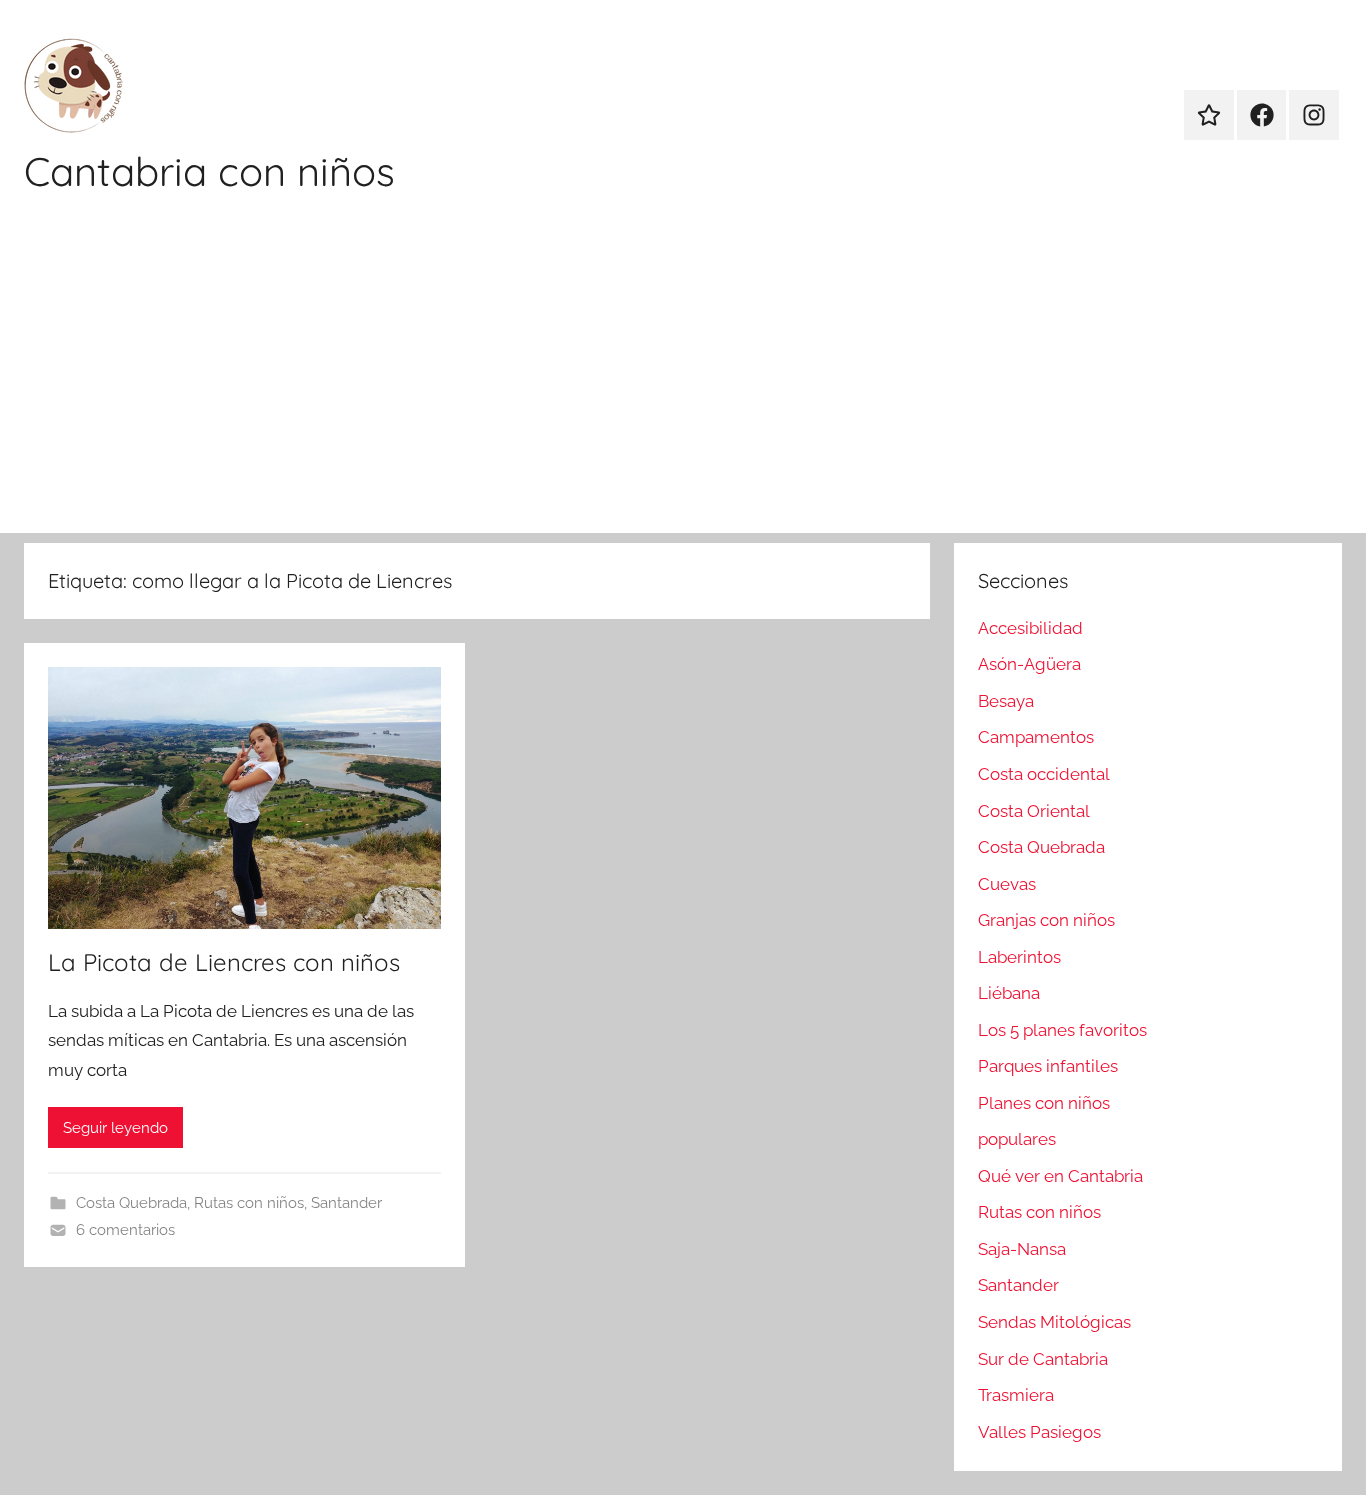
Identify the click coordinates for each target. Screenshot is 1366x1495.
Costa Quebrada (131, 1203)
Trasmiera (1016, 1395)
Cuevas (1007, 884)
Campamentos (1036, 737)
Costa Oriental (1034, 811)
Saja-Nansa (1022, 1249)
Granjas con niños (1046, 920)
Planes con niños (1044, 1103)
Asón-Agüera (1029, 664)
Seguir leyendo (115, 1128)
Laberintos (1019, 957)
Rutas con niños (249, 1203)
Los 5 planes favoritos (1062, 1030)
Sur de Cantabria (1043, 1359)
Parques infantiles (1048, 1066)
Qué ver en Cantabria (1060, 1176)
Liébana (1009, 993)
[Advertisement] (683, 383)
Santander (346, 1203)
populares (1017, 1139)
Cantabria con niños (209, 171)
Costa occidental (1044, 774)
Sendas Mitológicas (1054, 1322)
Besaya (1006, 701)
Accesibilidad (1030, 628)
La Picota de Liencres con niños (224, 962)
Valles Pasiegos (1039, 1432)
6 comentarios (125, 1230)
